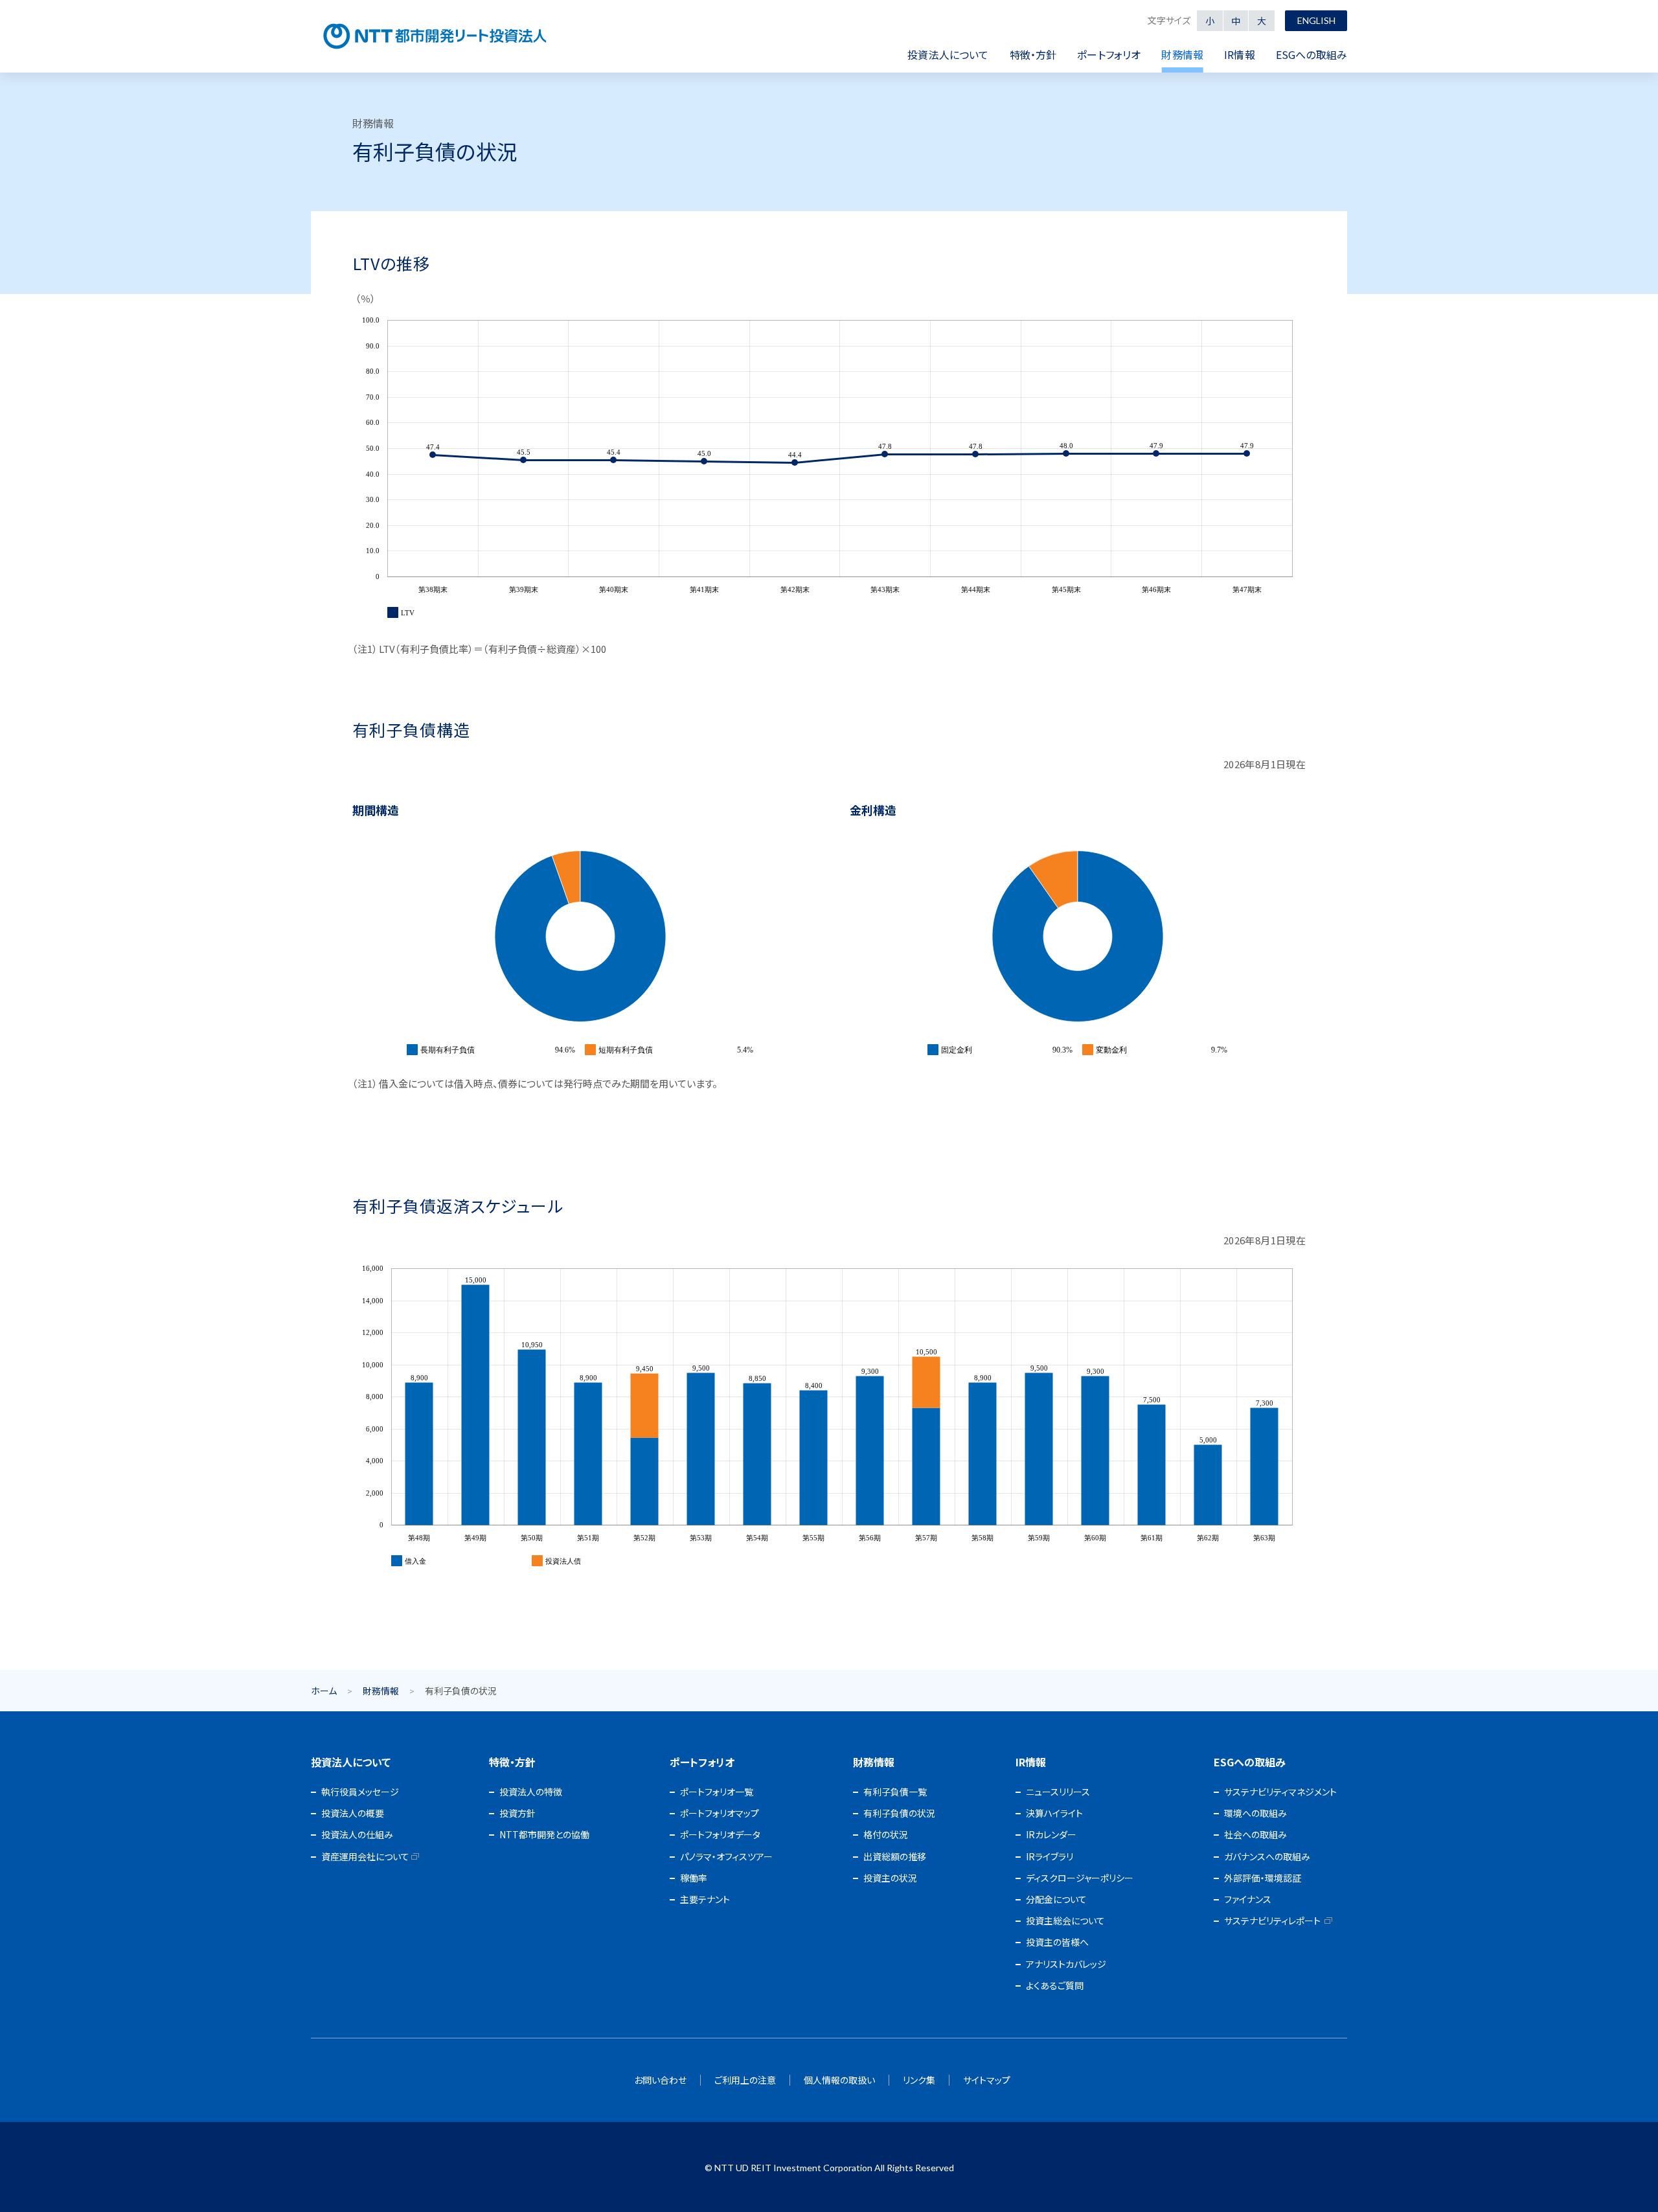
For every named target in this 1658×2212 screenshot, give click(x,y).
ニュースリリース (1058, 1792)
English (1316, 20)
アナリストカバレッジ (1066, 1964)
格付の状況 (886, 1834)
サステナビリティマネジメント (1280, 1792)
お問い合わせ (660, 2080)
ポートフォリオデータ (720, 1834)
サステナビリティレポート (1272, 1921)
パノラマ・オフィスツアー (726, 1856)
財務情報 (381, 1691)
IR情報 (1031, 1762)
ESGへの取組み (1250, 1762)
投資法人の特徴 (531, 1792)
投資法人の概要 (353, 1813)
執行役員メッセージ (360, 1792)
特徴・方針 (512, 1762)
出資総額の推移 (895, 1856)
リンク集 (919, 2080)
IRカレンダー (1051, 1834)
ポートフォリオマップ (720, 1813)
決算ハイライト (1054, 1813)
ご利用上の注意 (745, 2080)
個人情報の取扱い (839, 2080)
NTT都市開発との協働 (544, 1834)
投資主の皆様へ (1057, 1942)
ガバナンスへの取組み (1267, 1856)
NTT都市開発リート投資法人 (435, 36)
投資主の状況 (890, 1878)
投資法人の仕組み (357, 1834)
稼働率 (694, 1878)
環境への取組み (1255, 1813)
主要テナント (705, 1899)
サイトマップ (987, 2080)
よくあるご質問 (1055, 1985)
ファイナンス (1248, 1899)
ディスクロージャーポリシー (1080, 1878)
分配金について (1056, 1899)
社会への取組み (1255, 1834)
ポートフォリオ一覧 (717, 1792)
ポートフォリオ (702, 1762)
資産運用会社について (365, 1856)
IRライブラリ (1050, 1856)
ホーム (324, 1691)
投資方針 (517, 1813)
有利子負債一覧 (895, 1792)
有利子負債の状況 (899, 1813)
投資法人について (351, 1762)
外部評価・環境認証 (1263, 1878)
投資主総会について (1065, 1921)
